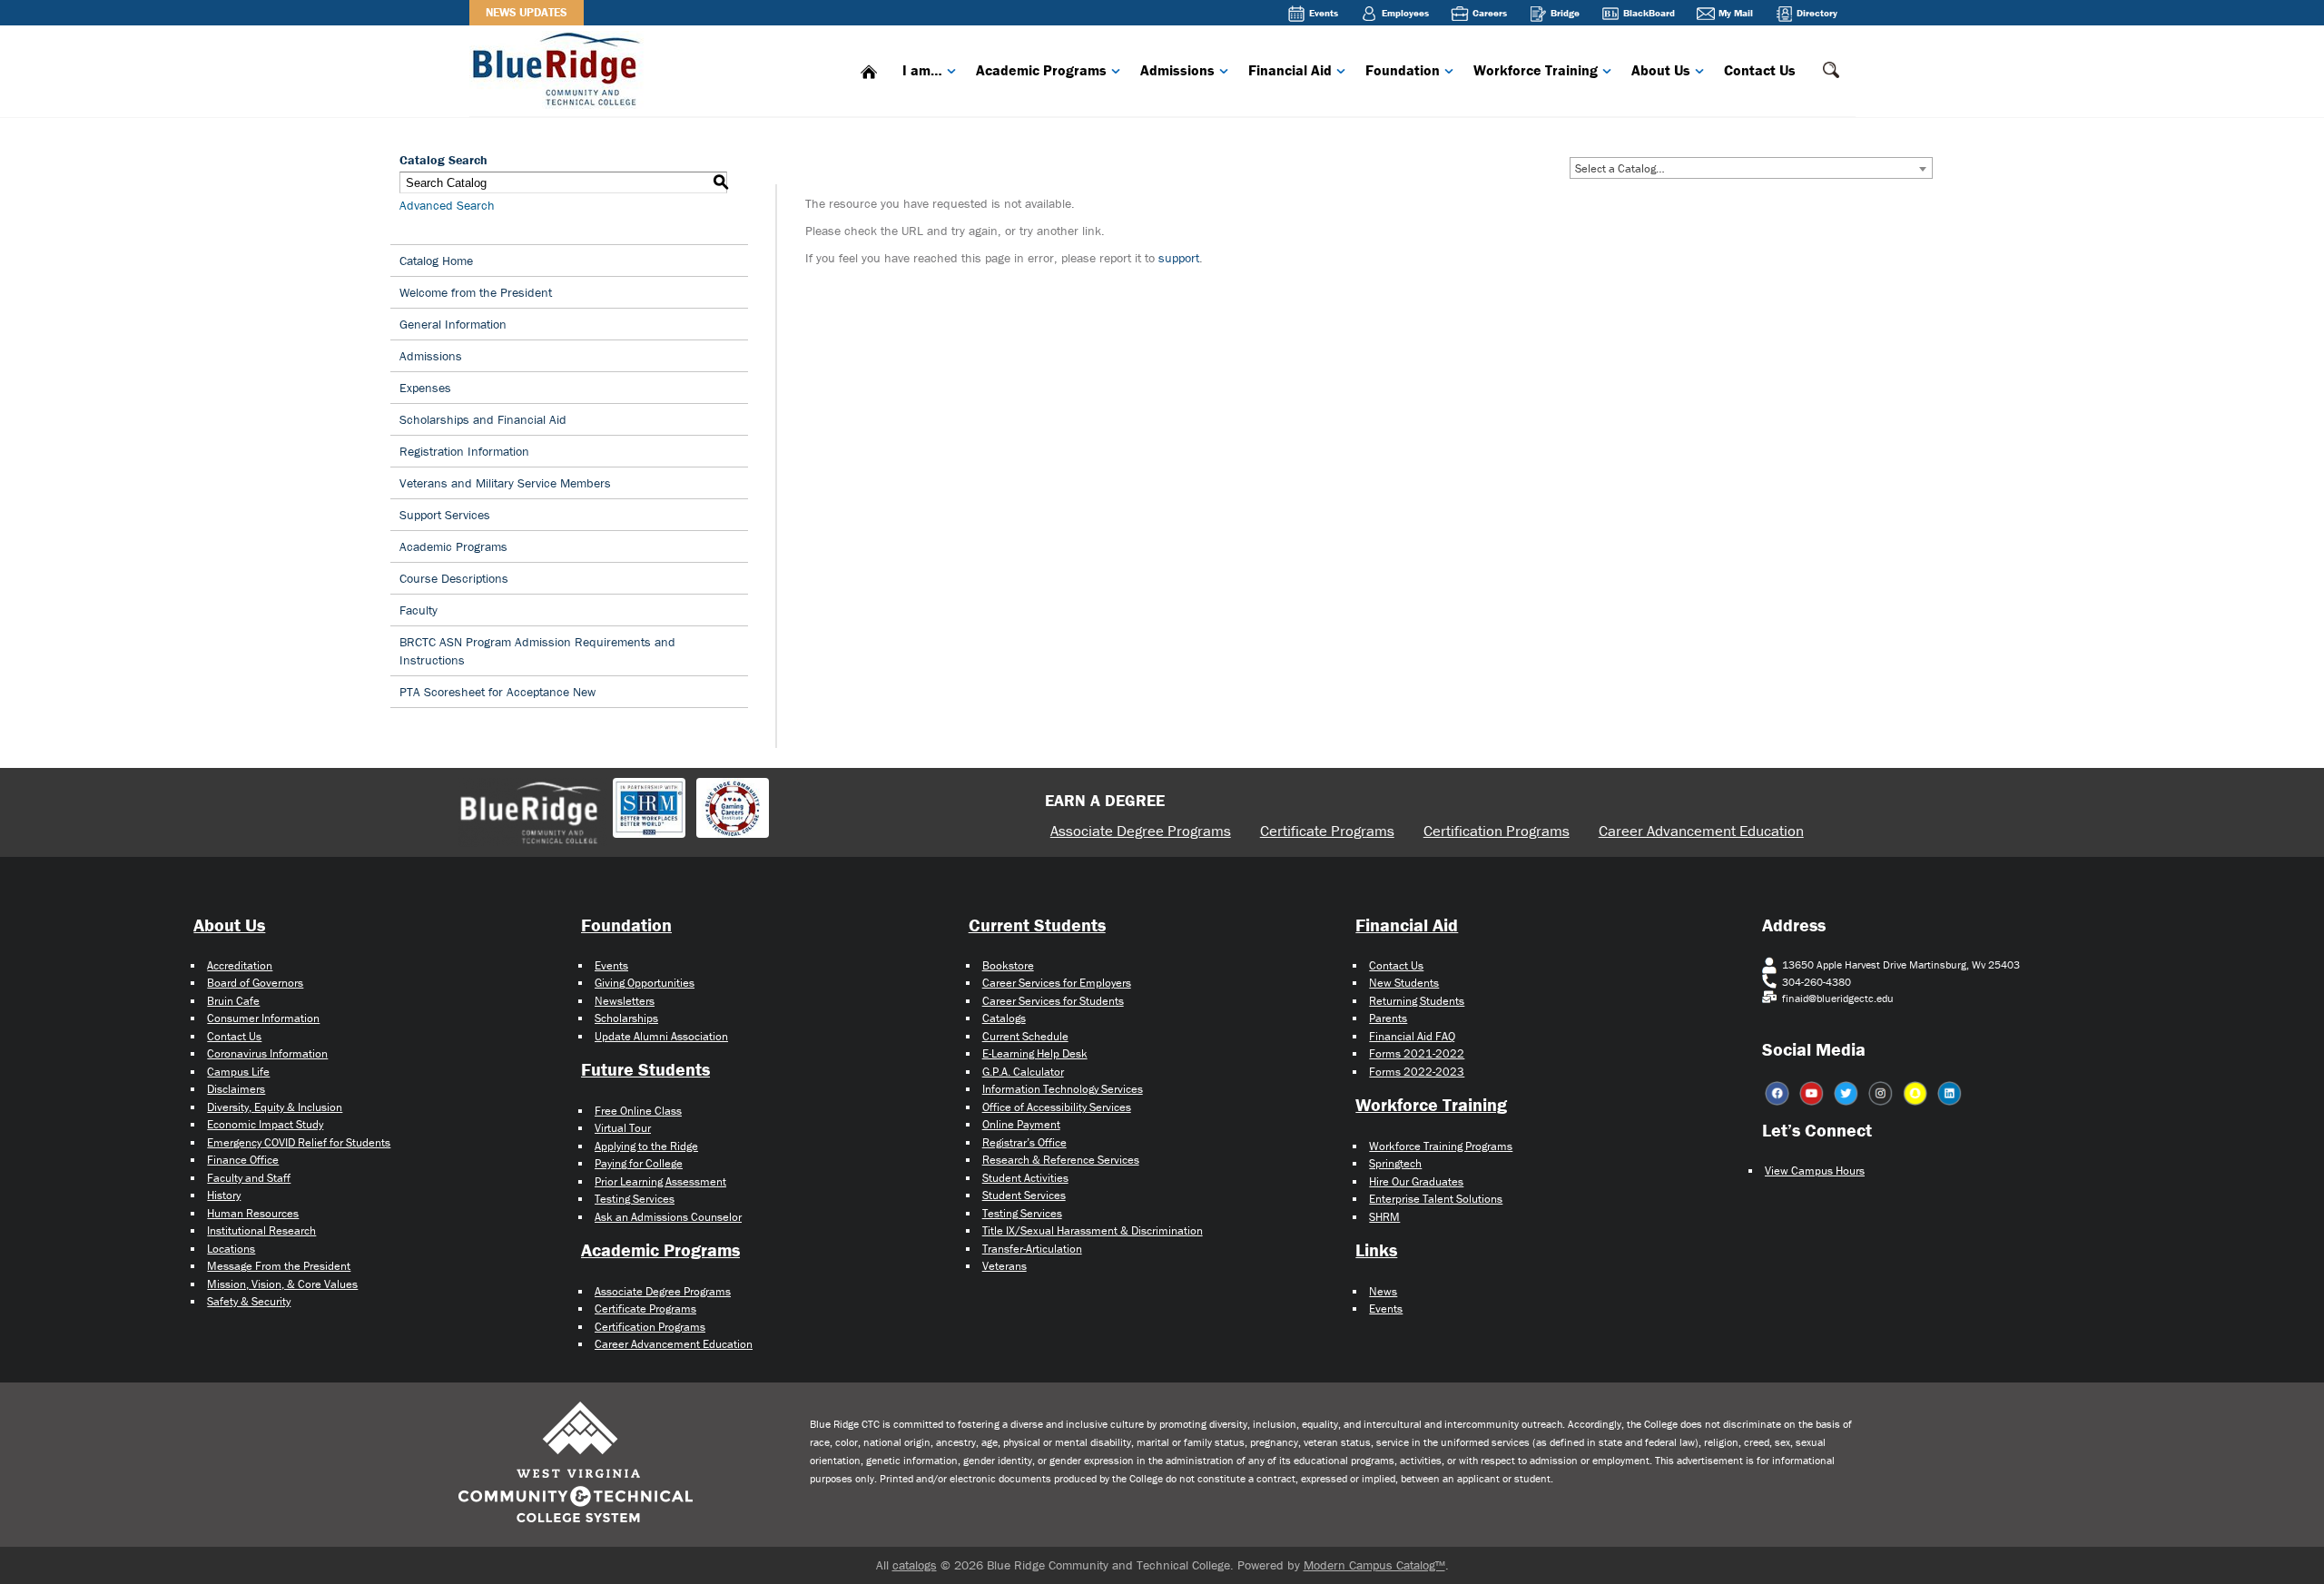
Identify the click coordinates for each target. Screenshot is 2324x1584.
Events (1324, 13)
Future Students (645, 1069)
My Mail (1736, 13)
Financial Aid (1290, 70)
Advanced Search (447, 205)
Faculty (419, 610)
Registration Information (464, 451)
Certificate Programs (1327, 831)
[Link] (560, 68)
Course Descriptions (454, 578)
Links (1376, 1249)
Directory (1817, 13)
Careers (1490, 13)
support (1179, 258)
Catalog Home (436, 261)
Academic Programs (1041, 70)
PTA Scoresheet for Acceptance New (497, 692)
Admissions (1177, 70)
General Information (453, 324)
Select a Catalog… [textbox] (1620, 168)
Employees (1405, 13)
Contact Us (1760, 70)
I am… (922, 70)
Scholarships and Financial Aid (483, 419)
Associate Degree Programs (1141, 831)
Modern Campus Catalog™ (1374, 1565)
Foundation (1403, 70)
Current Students (1037, 925)
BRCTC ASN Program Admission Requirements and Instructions (537, 651)
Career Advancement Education (1701, 831)
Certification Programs (1497, 831)
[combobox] (1751, 168)
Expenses (425, 388)
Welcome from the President (476, 292)
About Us (1661, 70)
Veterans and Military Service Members (505, 483)
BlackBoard (1649, 13)
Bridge (1565, 13)
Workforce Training (1536, 70)
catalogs (915, 1565)
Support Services (445, 515)
